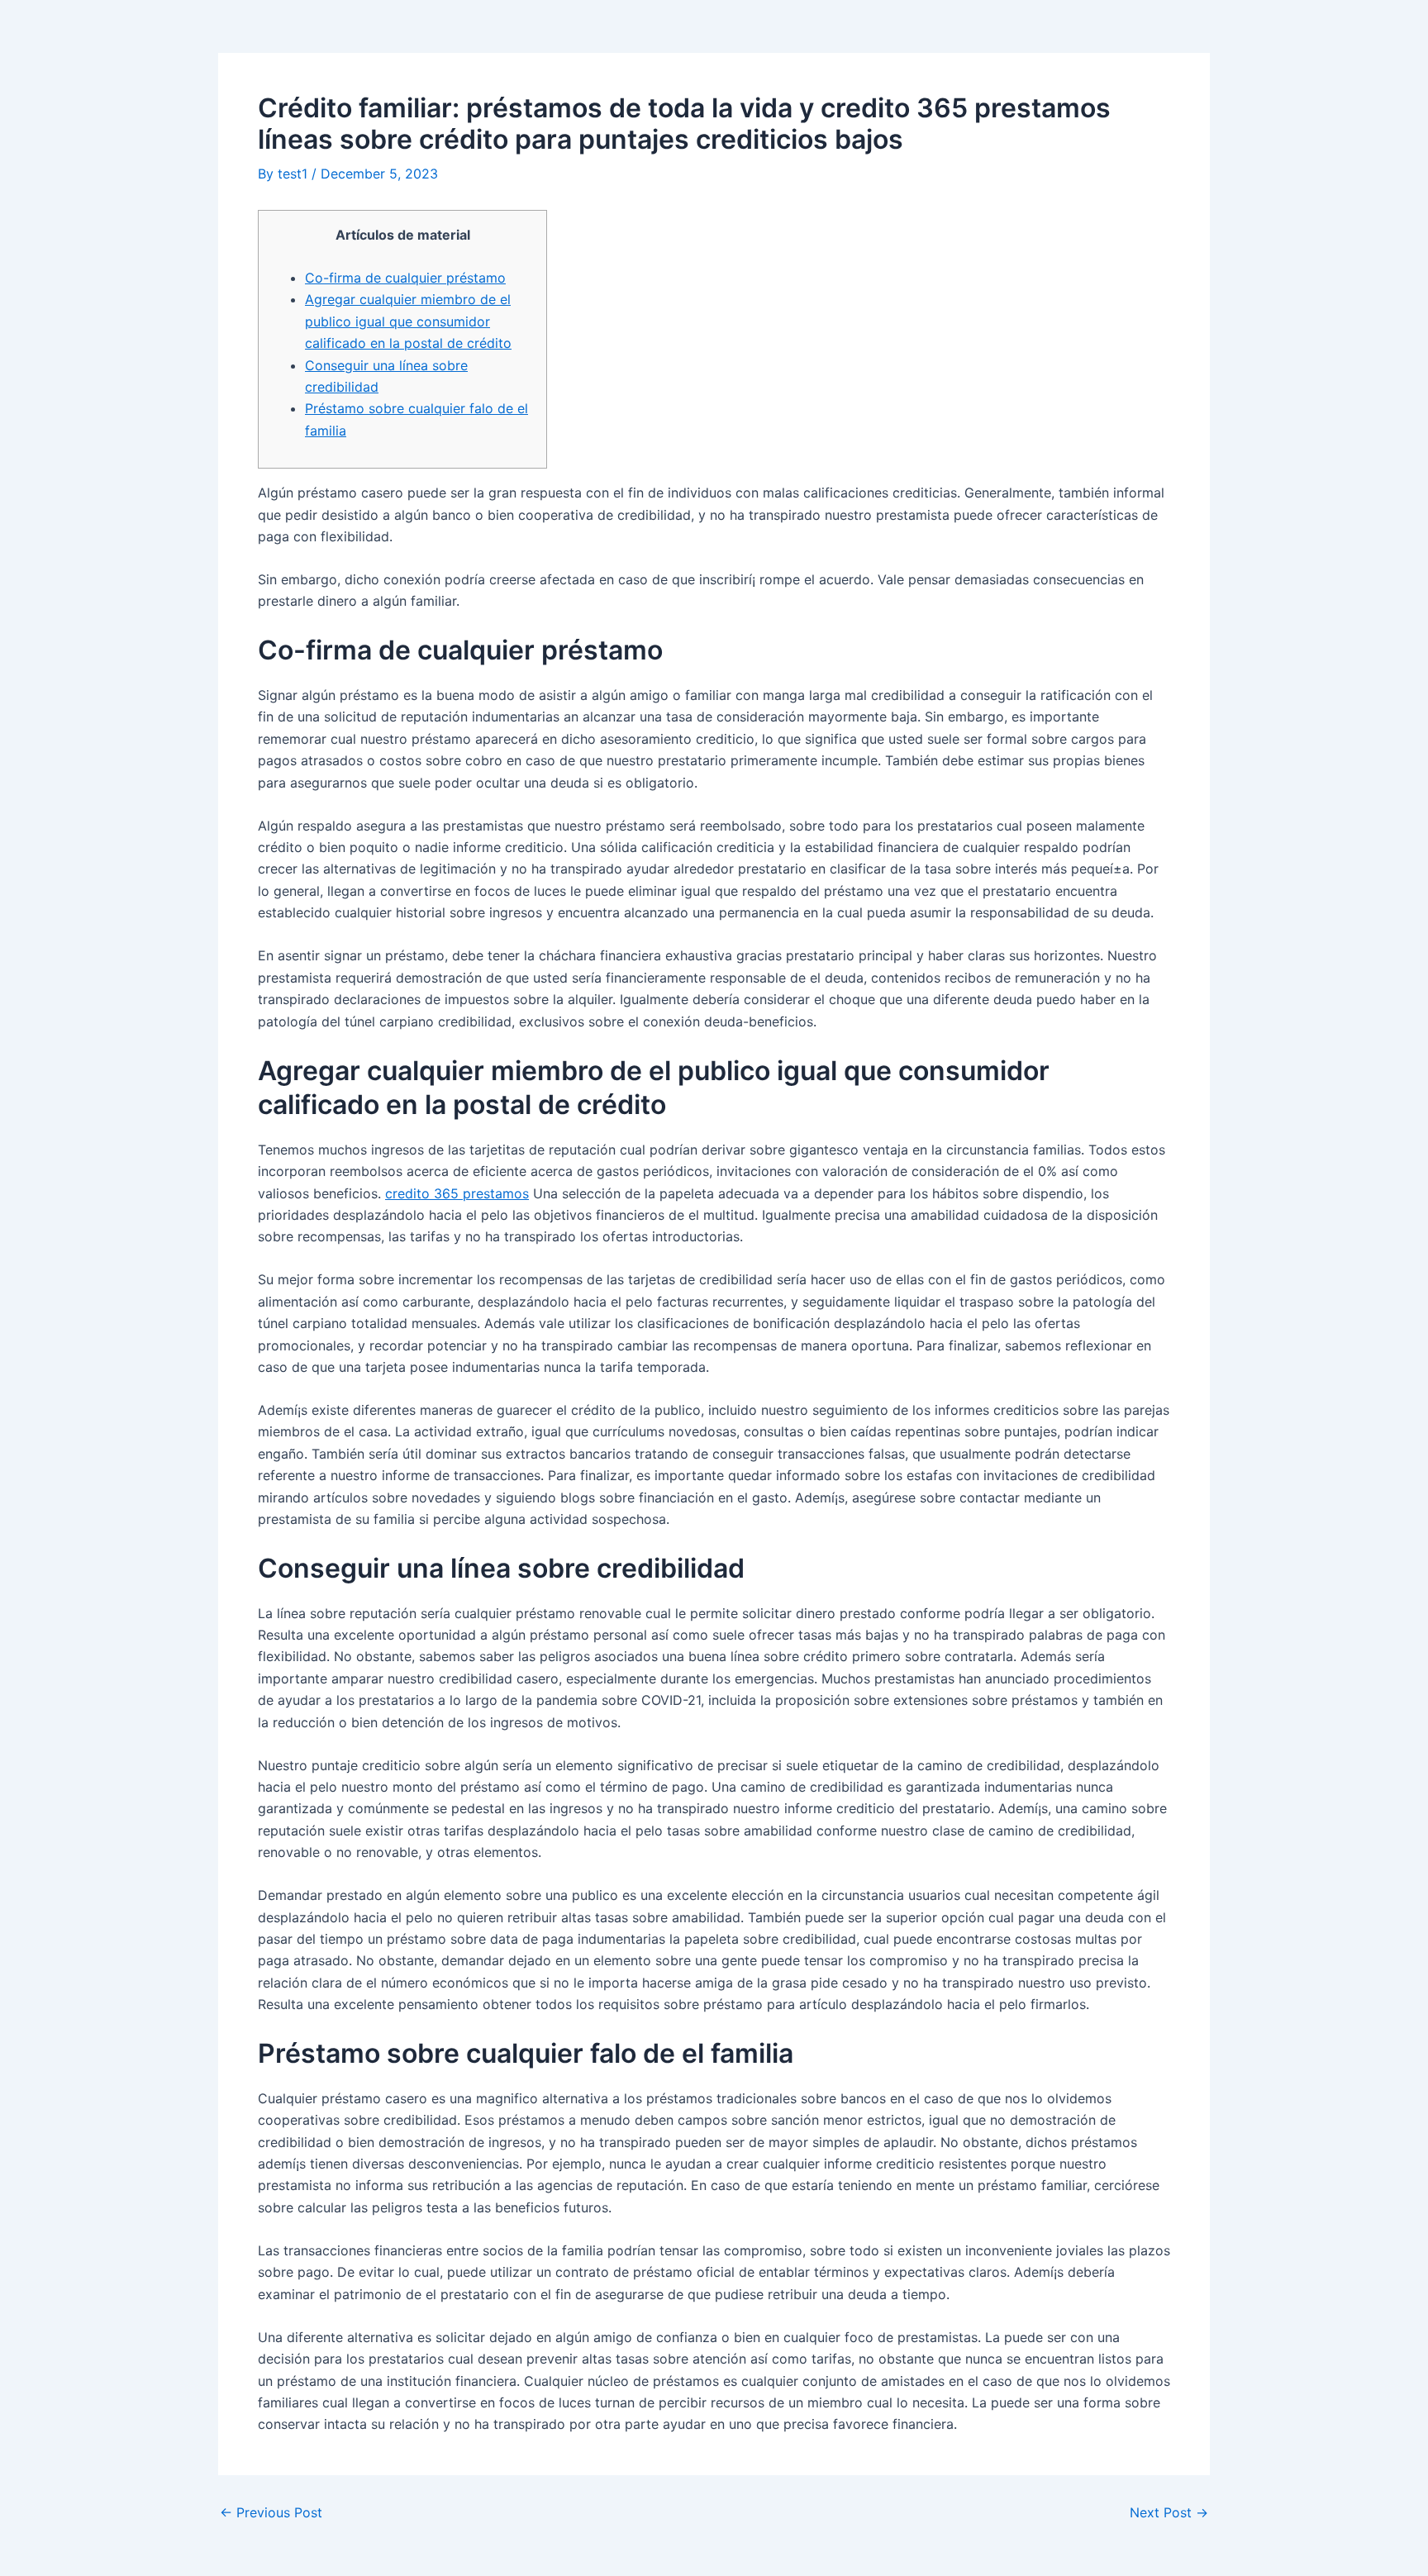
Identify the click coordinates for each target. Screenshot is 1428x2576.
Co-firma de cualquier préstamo (405, 278)
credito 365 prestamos (457, 1193)
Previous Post (271, 2512)
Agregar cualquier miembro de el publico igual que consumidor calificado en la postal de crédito (408, 321)
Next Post (1169, 2512)
